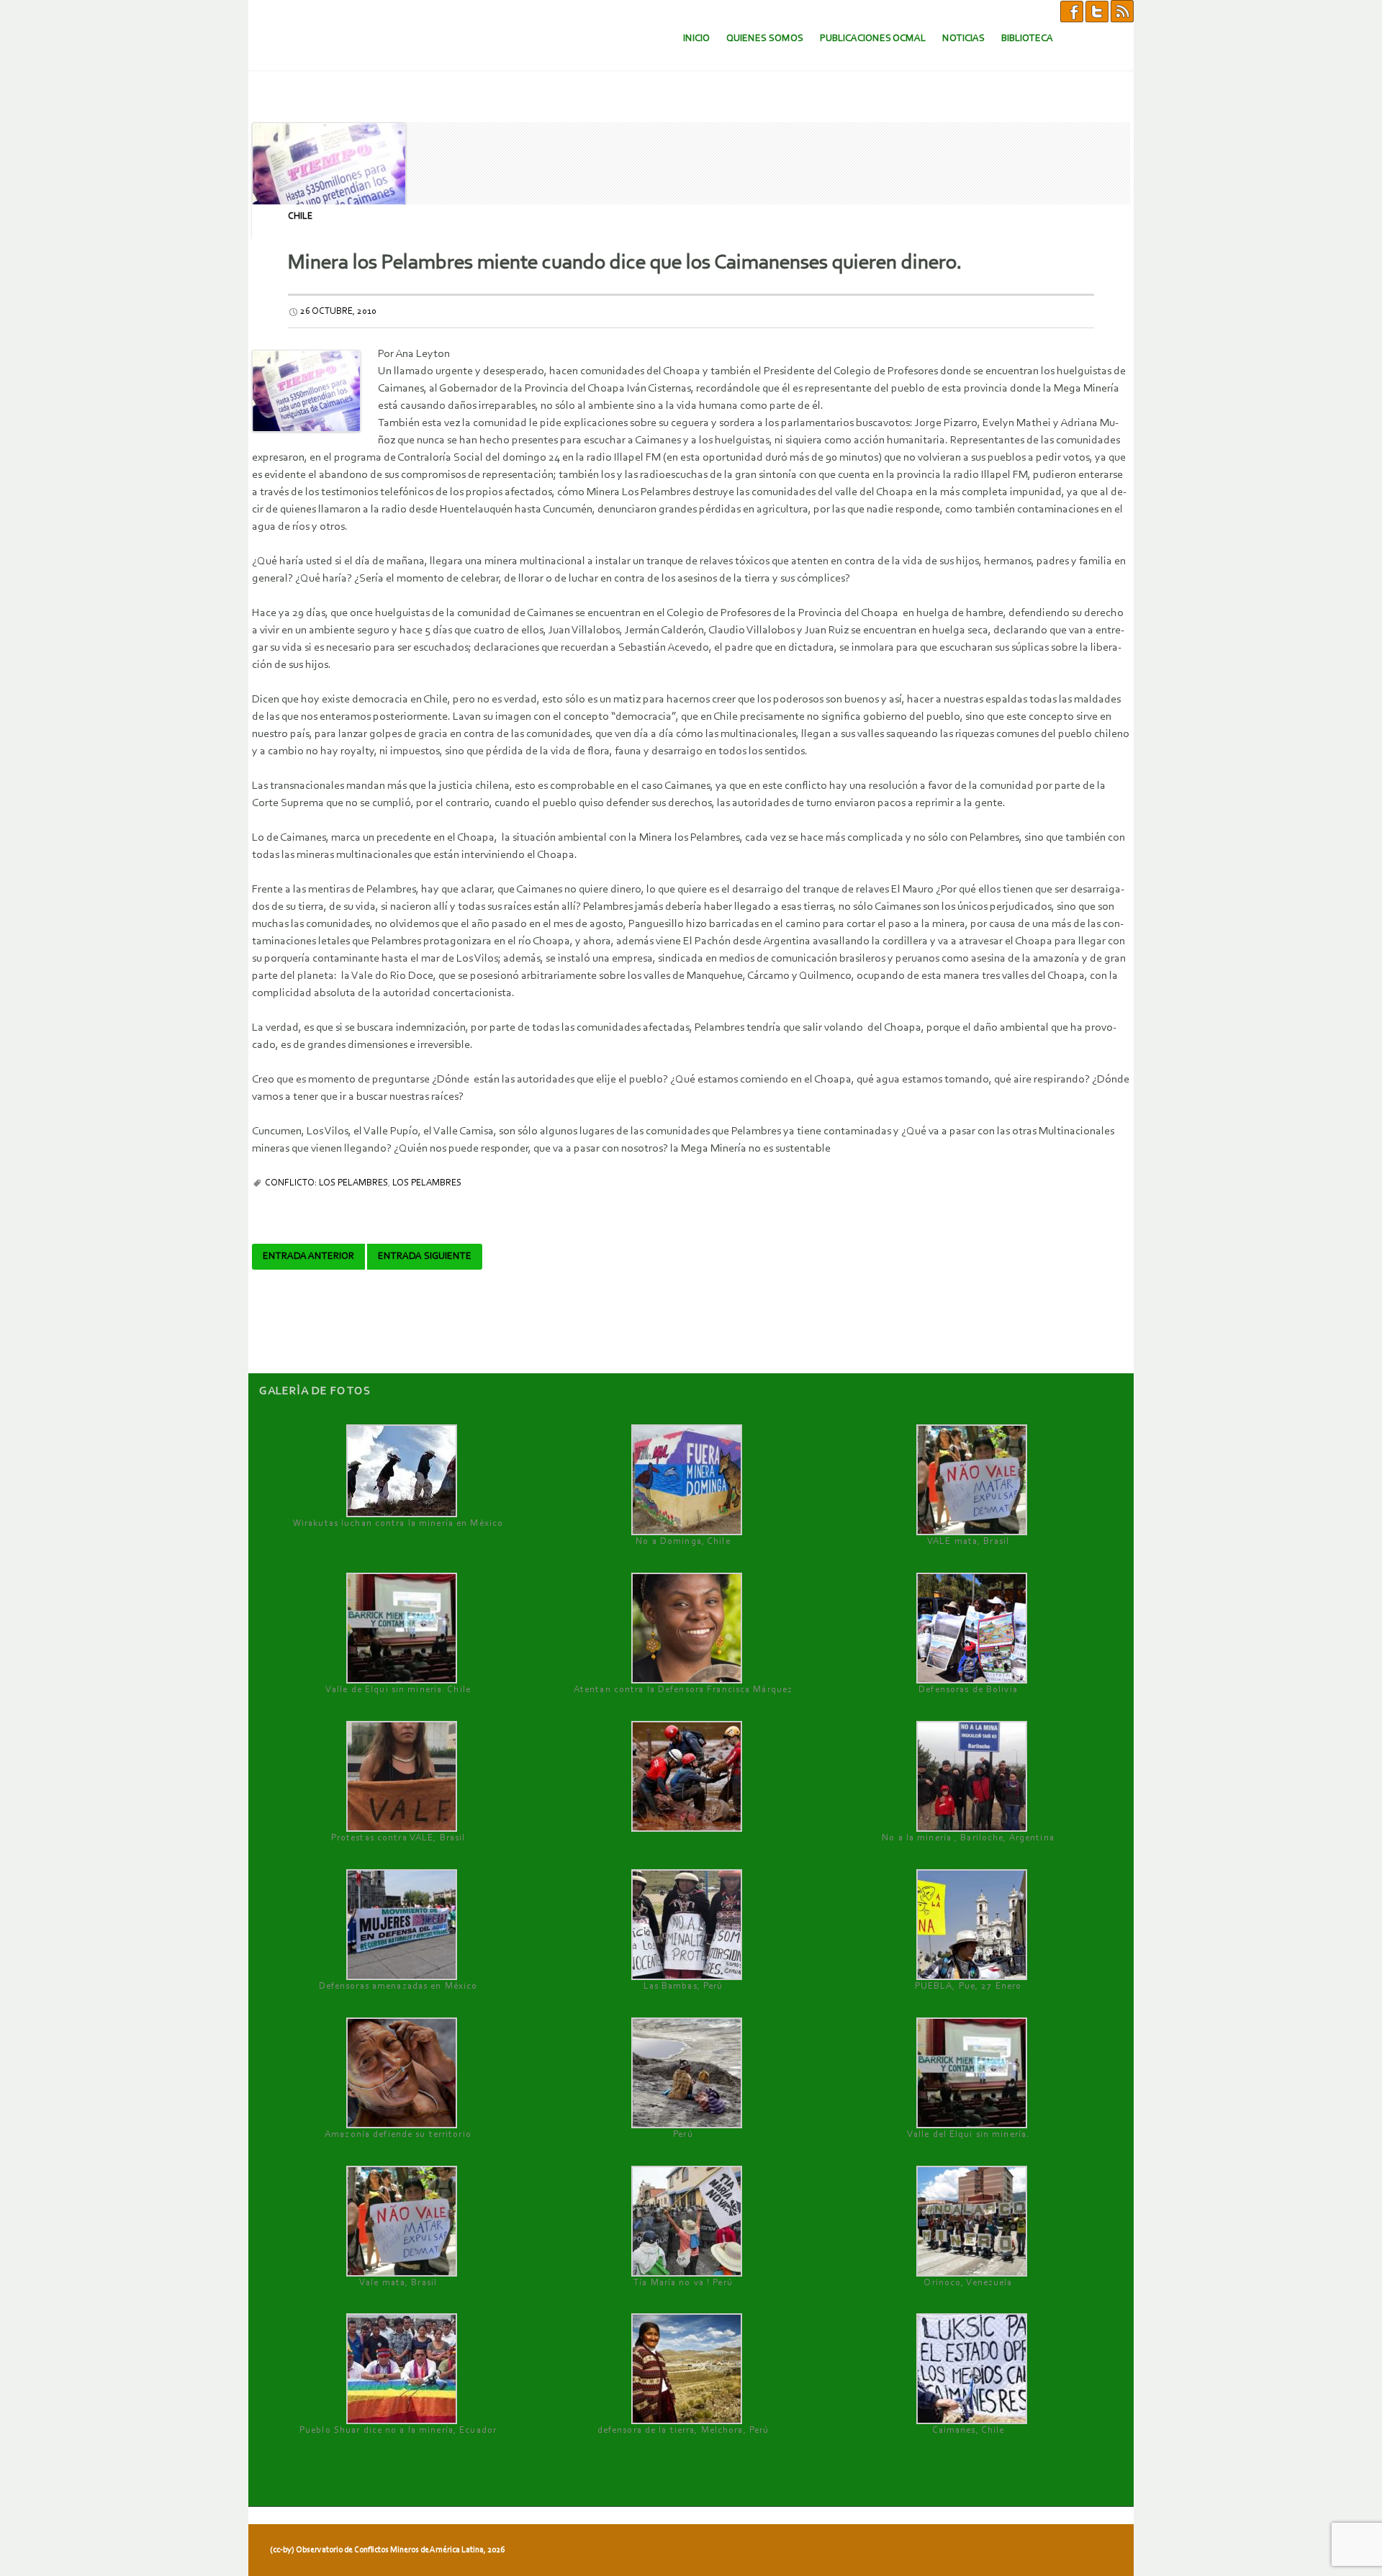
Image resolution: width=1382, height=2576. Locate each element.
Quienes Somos (765, 39)
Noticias (963, 39)
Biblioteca (1027, 39)
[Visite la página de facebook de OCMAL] (1072, 11)
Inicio (696, 39)
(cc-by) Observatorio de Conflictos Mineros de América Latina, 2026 (387, 2550)
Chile (300, 216)
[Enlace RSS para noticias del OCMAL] (1122, 11)
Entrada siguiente (425, 1257)
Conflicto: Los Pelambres (326, 1183)
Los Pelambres (427, 1183)
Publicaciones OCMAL (873, 39)
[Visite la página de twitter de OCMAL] (1097, 11)
